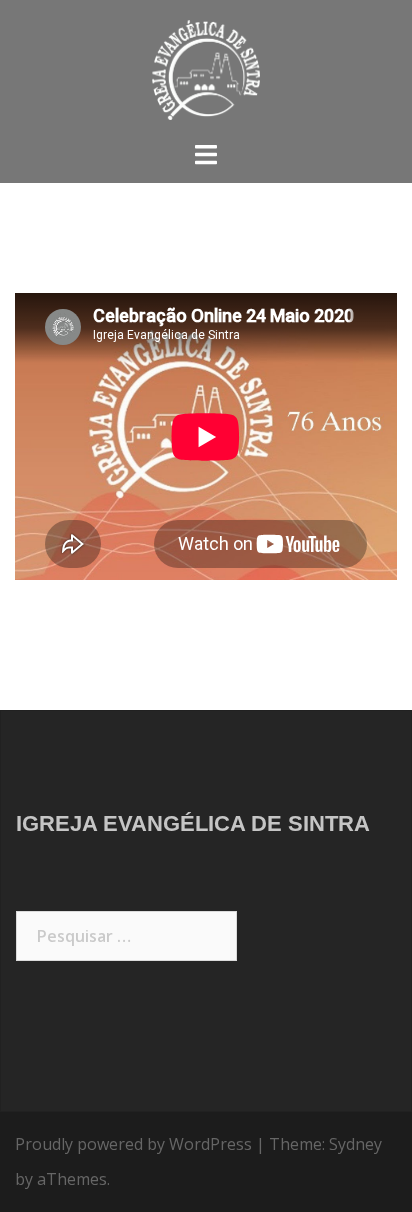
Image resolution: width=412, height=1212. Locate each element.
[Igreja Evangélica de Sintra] (206, 68)
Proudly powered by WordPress (133, 1144)
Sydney (355, 1144)
